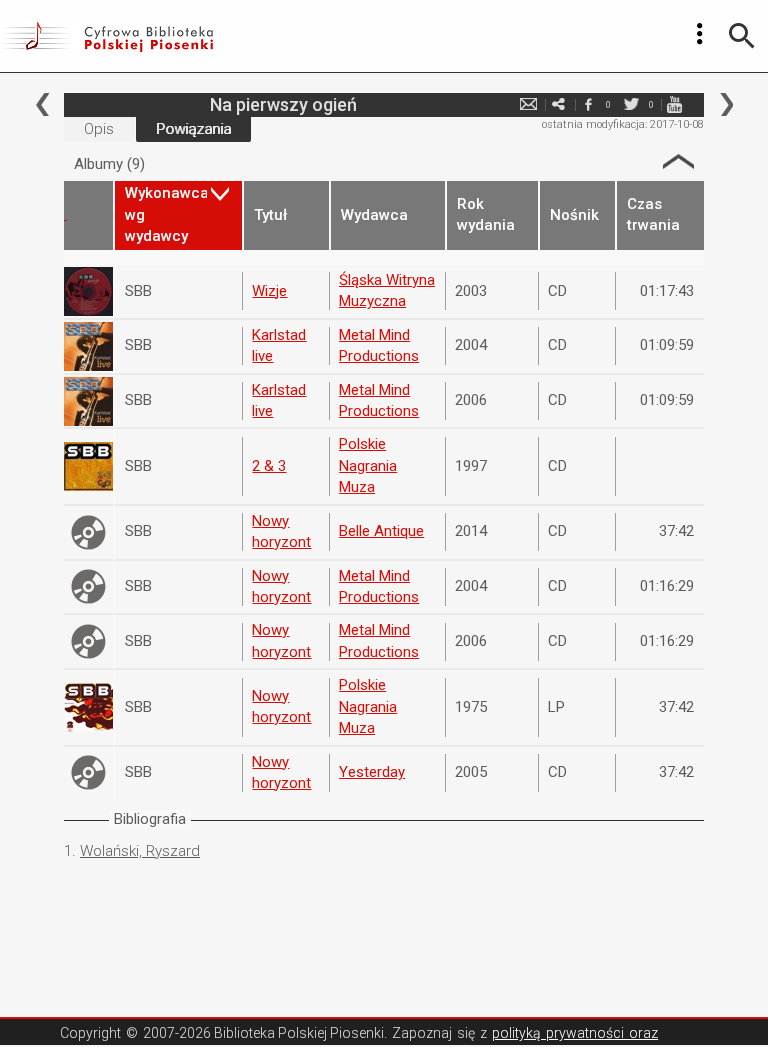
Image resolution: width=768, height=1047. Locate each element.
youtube (674, 104)
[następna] (726, 104)
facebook (588, 104)
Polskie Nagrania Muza (368, 465)
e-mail (528, 104)
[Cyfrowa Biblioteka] (106, 36)
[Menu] (700, 34)
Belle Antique (381, 531)
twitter (631, 104)
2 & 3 (269, 466)
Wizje (269, 291)
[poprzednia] (42, 104)
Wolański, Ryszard (140, 851)
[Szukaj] (742, 36)
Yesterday (372, 772)
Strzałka (678, 161)
